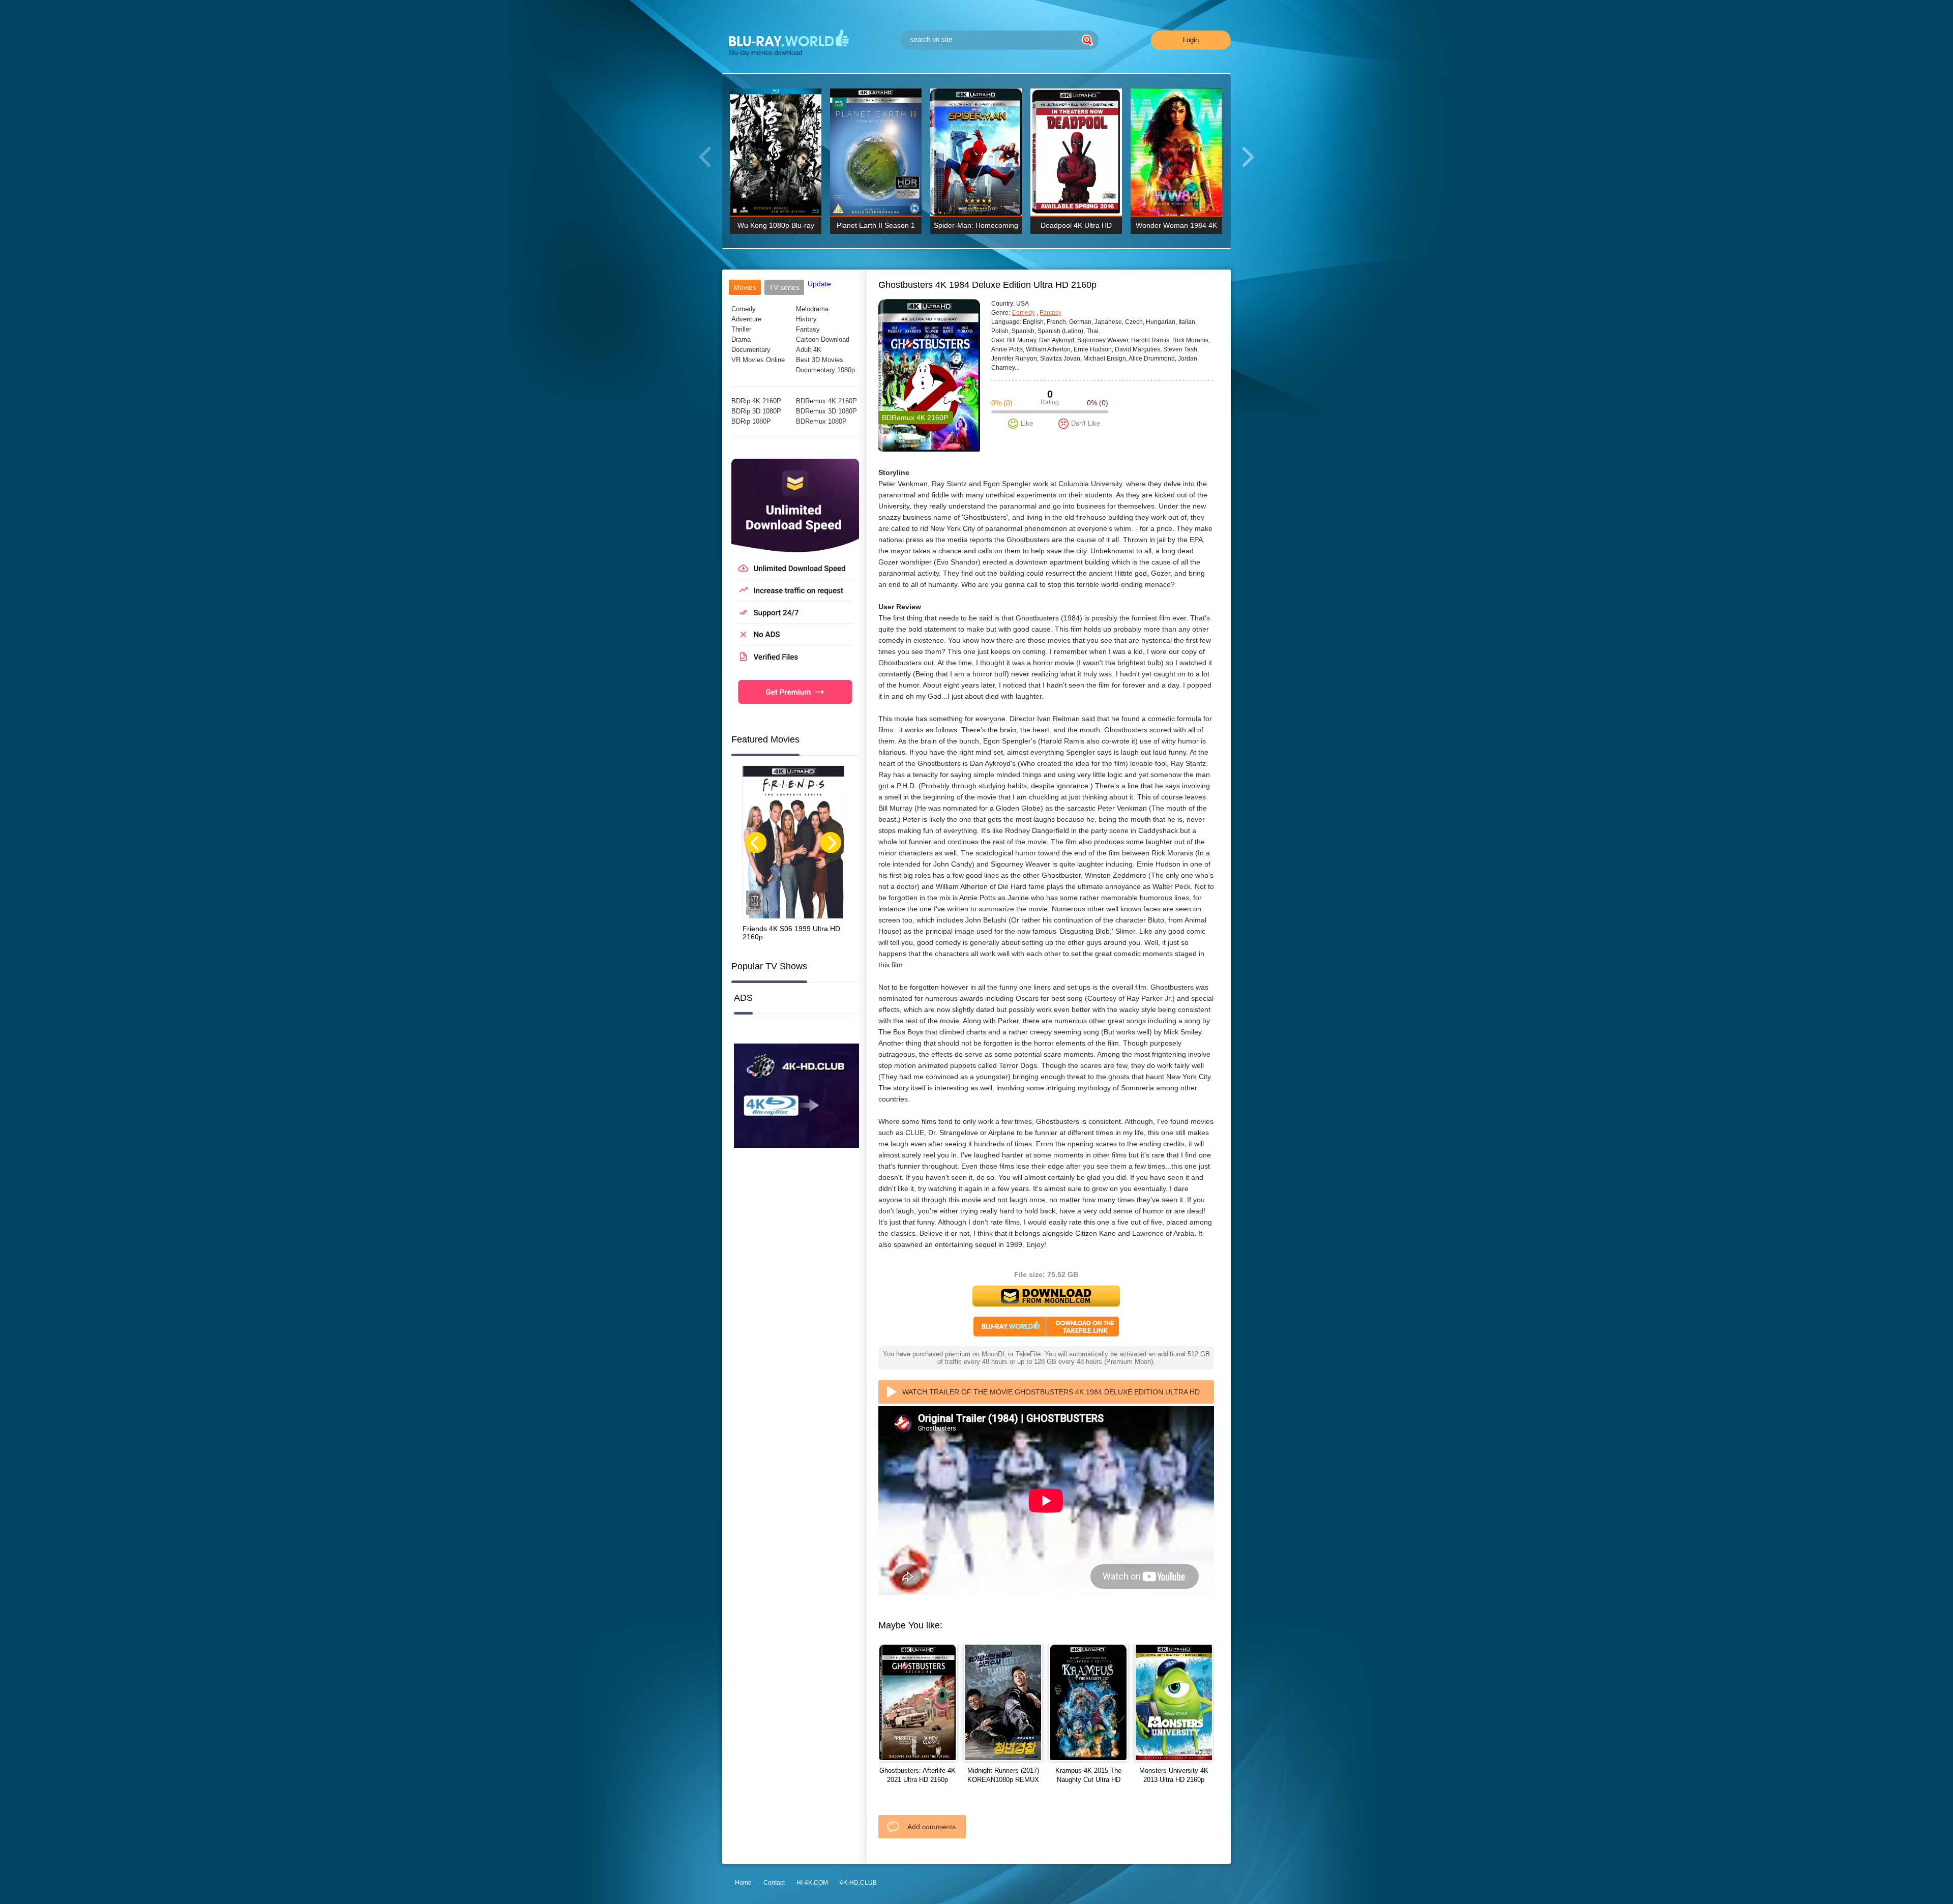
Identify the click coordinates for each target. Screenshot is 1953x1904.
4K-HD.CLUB (858, 1883)
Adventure (746, 319)
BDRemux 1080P (821, 421)
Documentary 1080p (825, 370)
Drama (741, 339)
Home (743, 1883)
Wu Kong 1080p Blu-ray (776, 225)
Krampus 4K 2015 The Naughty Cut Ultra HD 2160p (1088, 1780)
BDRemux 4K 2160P (826, 401)
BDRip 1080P (751, 421)
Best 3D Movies (820, 360)
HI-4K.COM (812, 1883)
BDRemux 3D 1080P (826, 411)
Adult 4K (809, 350)
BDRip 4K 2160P (756, 401)
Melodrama (812, 309)
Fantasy (808, 329)
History (806, 319)
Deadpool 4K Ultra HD (1076, 225)
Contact (774, 1883)
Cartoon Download (823, 339)
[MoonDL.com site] (795, 711)
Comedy (744, 309)
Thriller (741, 329)
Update (819, 284)
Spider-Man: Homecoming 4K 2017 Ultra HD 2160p (976, 228)
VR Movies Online (758, 360)
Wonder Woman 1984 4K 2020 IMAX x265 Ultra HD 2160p (1177, 228)
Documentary (751, 350)
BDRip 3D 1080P (756, 411)
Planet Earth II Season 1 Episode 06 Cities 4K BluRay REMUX (876, 228)
